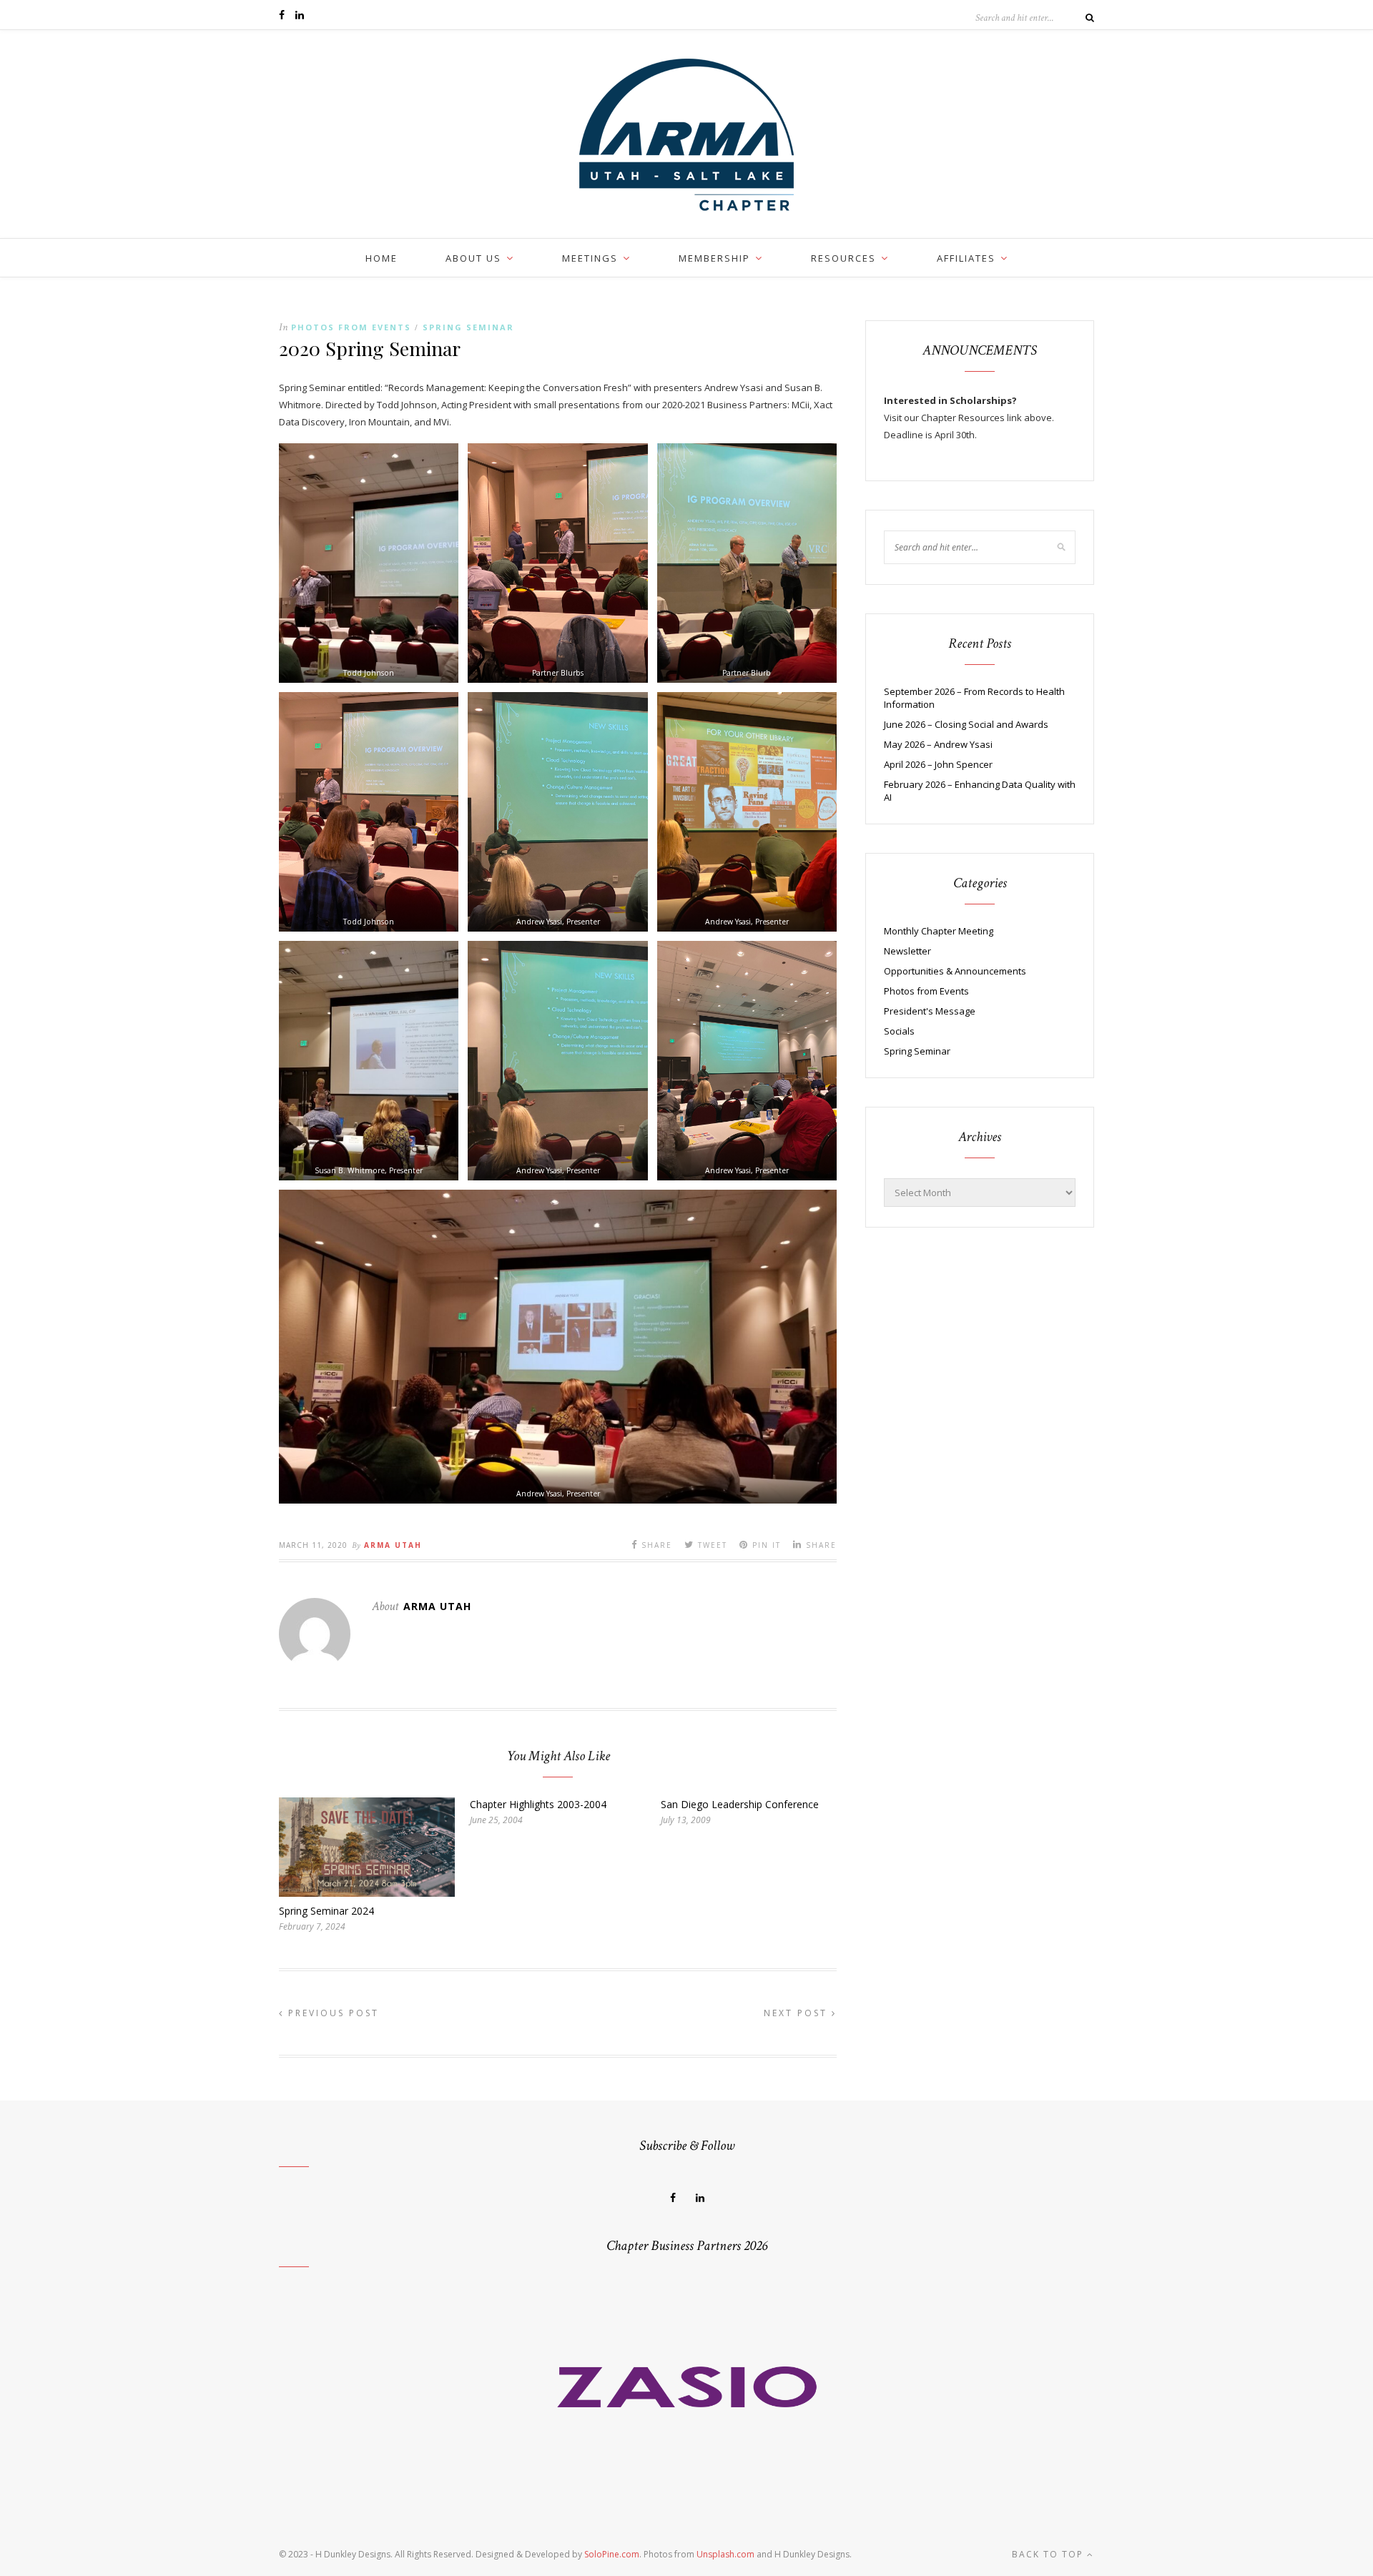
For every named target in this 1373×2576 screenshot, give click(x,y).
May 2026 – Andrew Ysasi (938, 744)
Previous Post (331, 2013)
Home (382, 258)
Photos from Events (351, 327)
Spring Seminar (468, 327)
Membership (714, 258)
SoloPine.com (612, 2554)
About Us (473, 258)
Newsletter (907, 951)
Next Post (798, 2013)
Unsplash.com (725, 2554)
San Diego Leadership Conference (740, 1804)
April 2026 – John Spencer (938, 764)
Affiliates (966, 258)
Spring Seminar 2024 (326, 1911)
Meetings (590, 258)
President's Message (930, 1011)
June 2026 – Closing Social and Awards (966, 724)
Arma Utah (393, 1545)
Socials (899, 1031)
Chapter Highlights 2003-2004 (538, 1804)
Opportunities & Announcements (955, 971)
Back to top (1049, 2554)
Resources (843, 258)
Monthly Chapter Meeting (939, 931)
